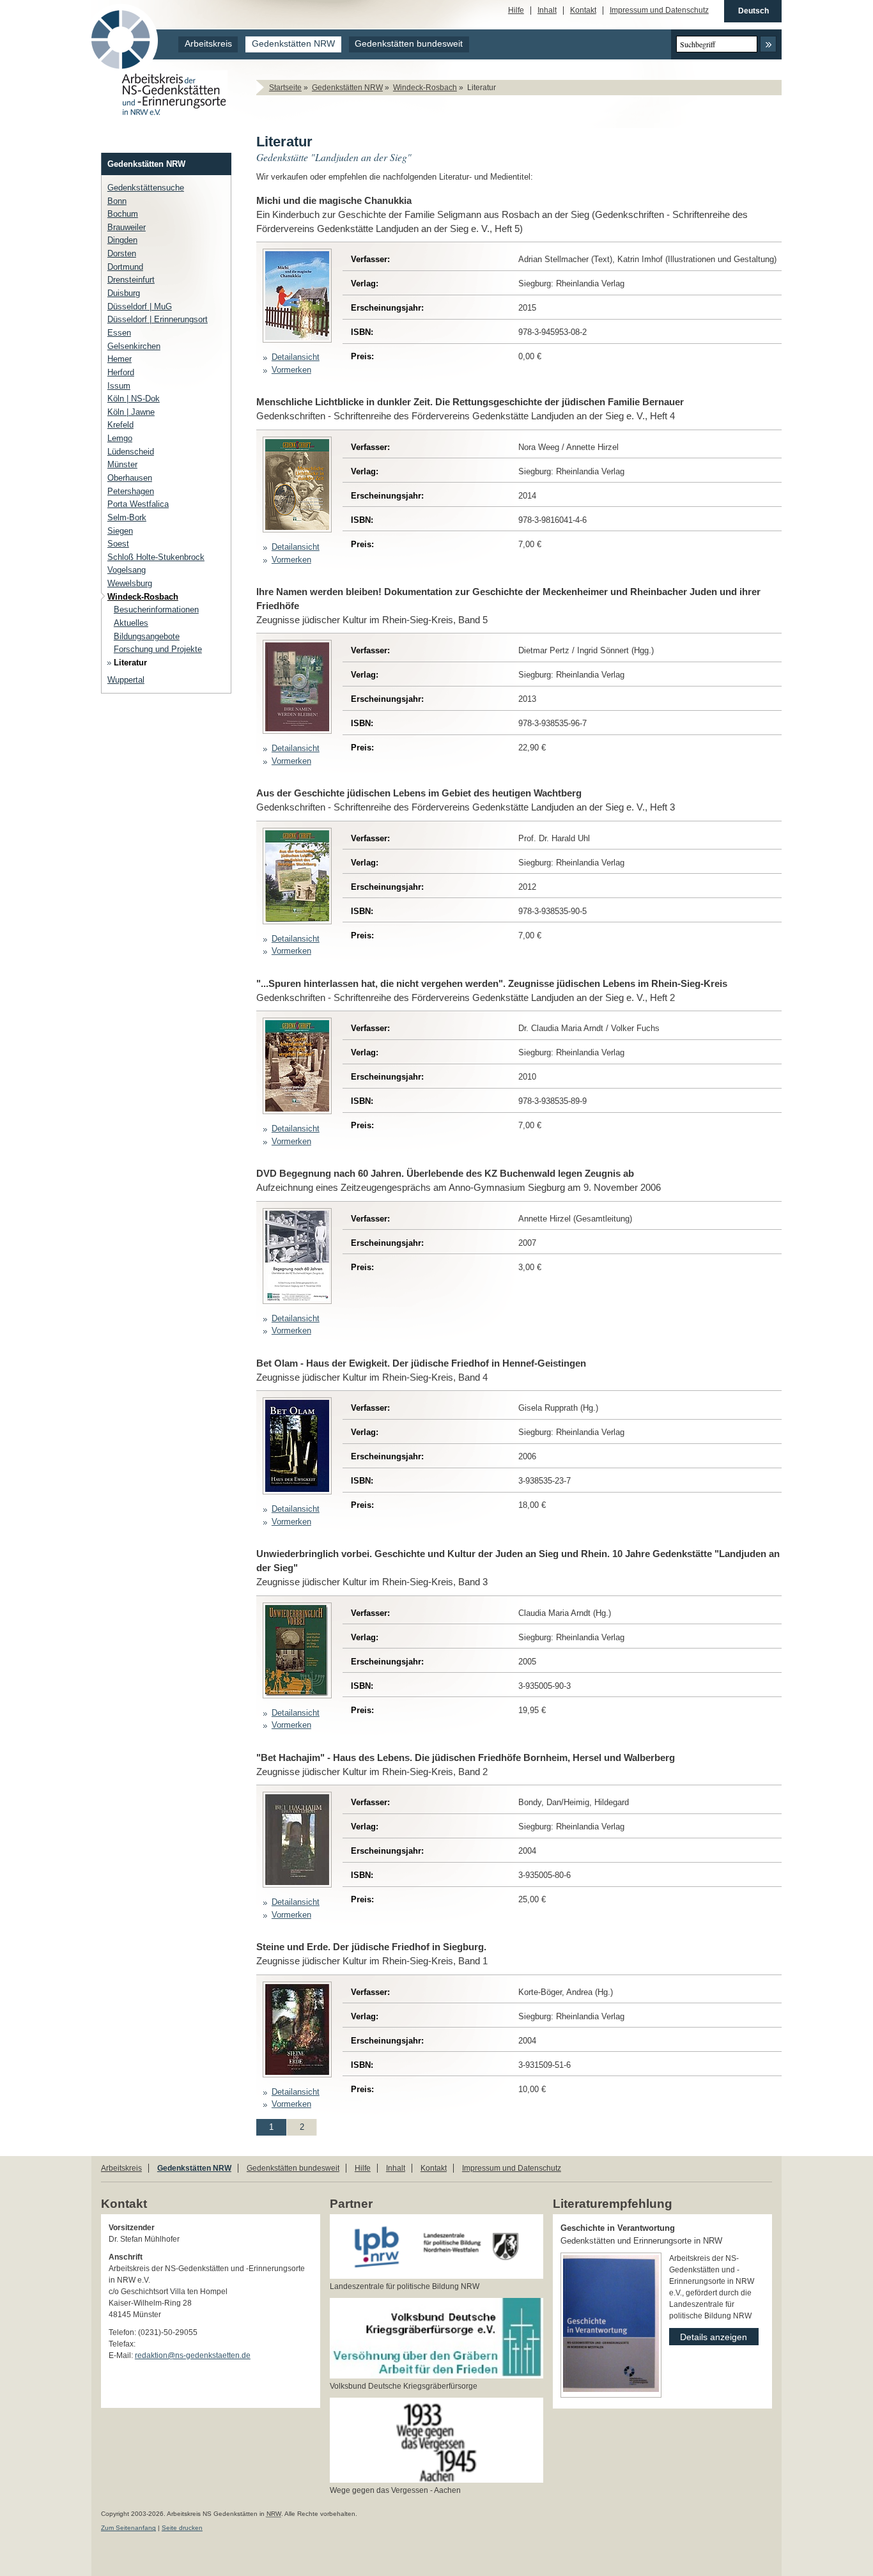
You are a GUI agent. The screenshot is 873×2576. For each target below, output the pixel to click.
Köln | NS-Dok (134, 399)
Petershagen (131, 491)
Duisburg (124, 293)
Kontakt (583, 11)
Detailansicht (296, 357)
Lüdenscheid (131, 452)
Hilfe (516, 11)
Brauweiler (127, 227)
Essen (119, 333)
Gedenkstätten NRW (293, 44)
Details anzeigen (708, 2335)
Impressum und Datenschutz (659, 11)
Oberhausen (130, 478)
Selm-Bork (127, 517)
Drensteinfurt (131, 280)
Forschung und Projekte (158, 649)
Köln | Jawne (131, 412)
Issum (119, 386)
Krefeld (120, 425)
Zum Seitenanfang (128, 2528)
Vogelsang (127, 570)
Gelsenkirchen (134, 346)
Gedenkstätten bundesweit (409, 44)
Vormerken (291, 370)
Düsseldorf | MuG (140, 306)
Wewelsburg (130, 583)
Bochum (123, 214)
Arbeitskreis (208, 44)
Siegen (120, 531)
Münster (122, 464)
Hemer (120, 359)
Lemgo (120, 438)
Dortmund (125, 267)
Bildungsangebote (147, 636)
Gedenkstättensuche (146, 188)
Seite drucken (182, 2528)
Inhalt (547, 11)
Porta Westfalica (138, 504)
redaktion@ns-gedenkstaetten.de (193, 2355)
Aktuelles (131, 623)
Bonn (117, 201)
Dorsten (122, 253)
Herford (121, 372)
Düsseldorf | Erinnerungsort (158, 319)
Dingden (122, 240)
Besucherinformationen (156, 609)
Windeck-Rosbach (425, 88)
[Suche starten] (768, 44)
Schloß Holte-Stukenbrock (156, 557)
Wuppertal (126, 680)
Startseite (285, 88)
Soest (118, 544)
